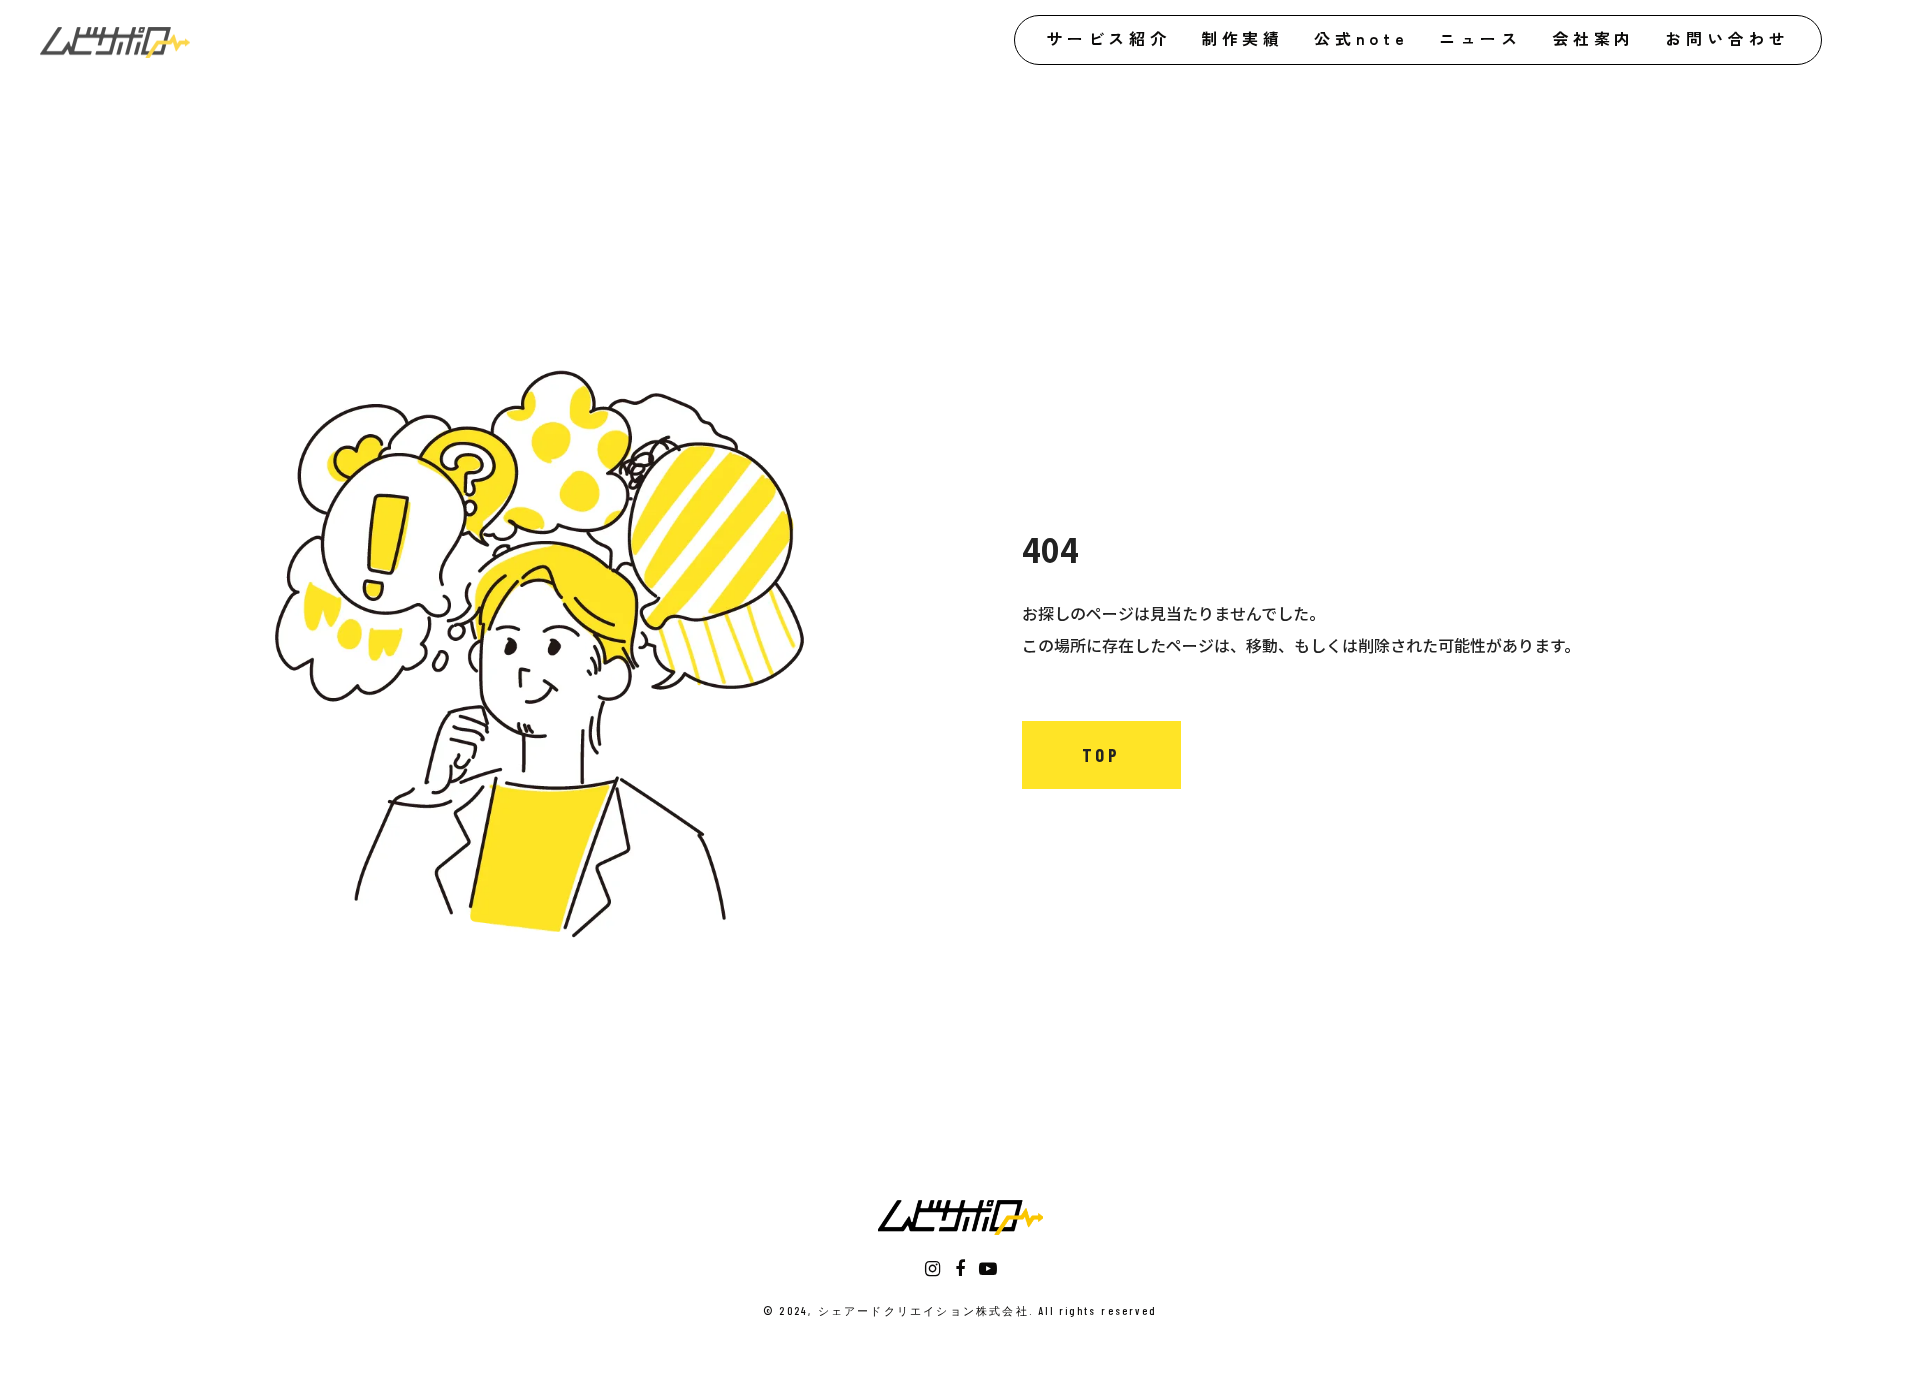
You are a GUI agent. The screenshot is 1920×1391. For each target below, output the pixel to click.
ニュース (1480, 38)
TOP (1101, 755)
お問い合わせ (1727, 38)
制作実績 (1242, 38)
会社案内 (1593, 38)
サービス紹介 (1108, 38)
